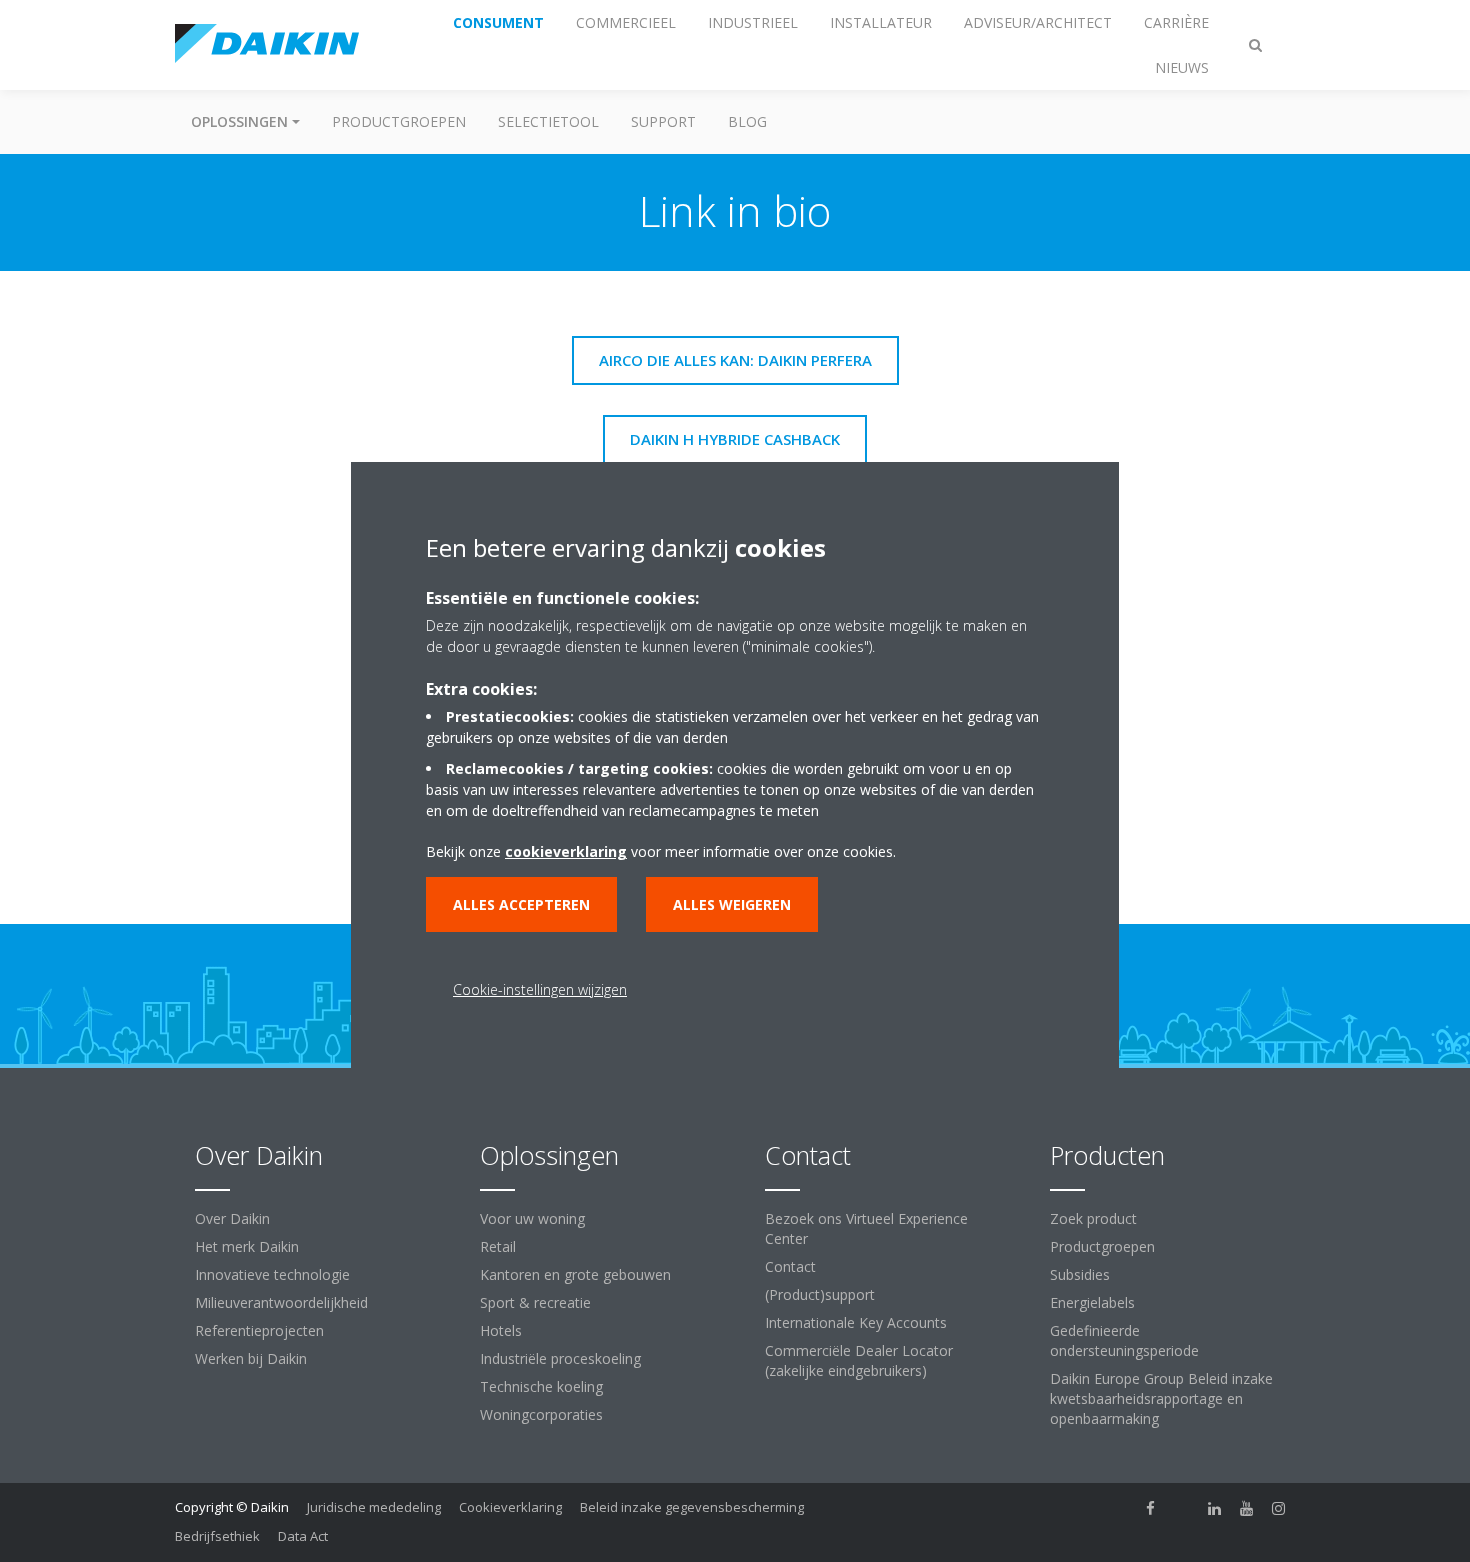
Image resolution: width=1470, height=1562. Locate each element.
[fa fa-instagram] (1279, 1509)
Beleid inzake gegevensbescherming (692, 1507)
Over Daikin (232, 1218)
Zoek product (1093, 1218)
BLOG (747, 121)
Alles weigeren (732, 904)
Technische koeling (541, 1386)
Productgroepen (399, 121)
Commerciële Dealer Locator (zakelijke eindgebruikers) (859, 1360)
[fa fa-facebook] (1151, 1509)
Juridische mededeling (374, 1507)
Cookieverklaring (510, 1507)
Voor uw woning (532, 1218)
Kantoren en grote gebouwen (575, 1274)
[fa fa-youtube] (1247, 1509)
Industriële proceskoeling (560, 1358)
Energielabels (1092, 1302)
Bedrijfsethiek (217, 1536)
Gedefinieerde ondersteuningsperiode (1124, 1340)
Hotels (501, 1330)
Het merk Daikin (247, 1246)
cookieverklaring (566, 851)
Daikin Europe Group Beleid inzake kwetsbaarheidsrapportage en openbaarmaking (1161, 1398)
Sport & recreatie (535, 1302)
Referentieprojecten (259, 1330)
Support (663, 121)
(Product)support (820, 1294)
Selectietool (548, 121)
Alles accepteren (521, 904)
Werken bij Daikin (251, 1358)
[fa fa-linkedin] (1215, 1509)
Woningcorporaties (541, 1414)
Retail (498, 1246)
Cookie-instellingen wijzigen (540, 989)
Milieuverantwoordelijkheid (281, 1302)
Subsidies (1080, 1274)
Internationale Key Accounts (856, 1322)
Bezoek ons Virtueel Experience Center (866, 1228)
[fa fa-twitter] (1183, 1509)
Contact (790, 1266)
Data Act (303, 1536)
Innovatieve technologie (272, 1274)
